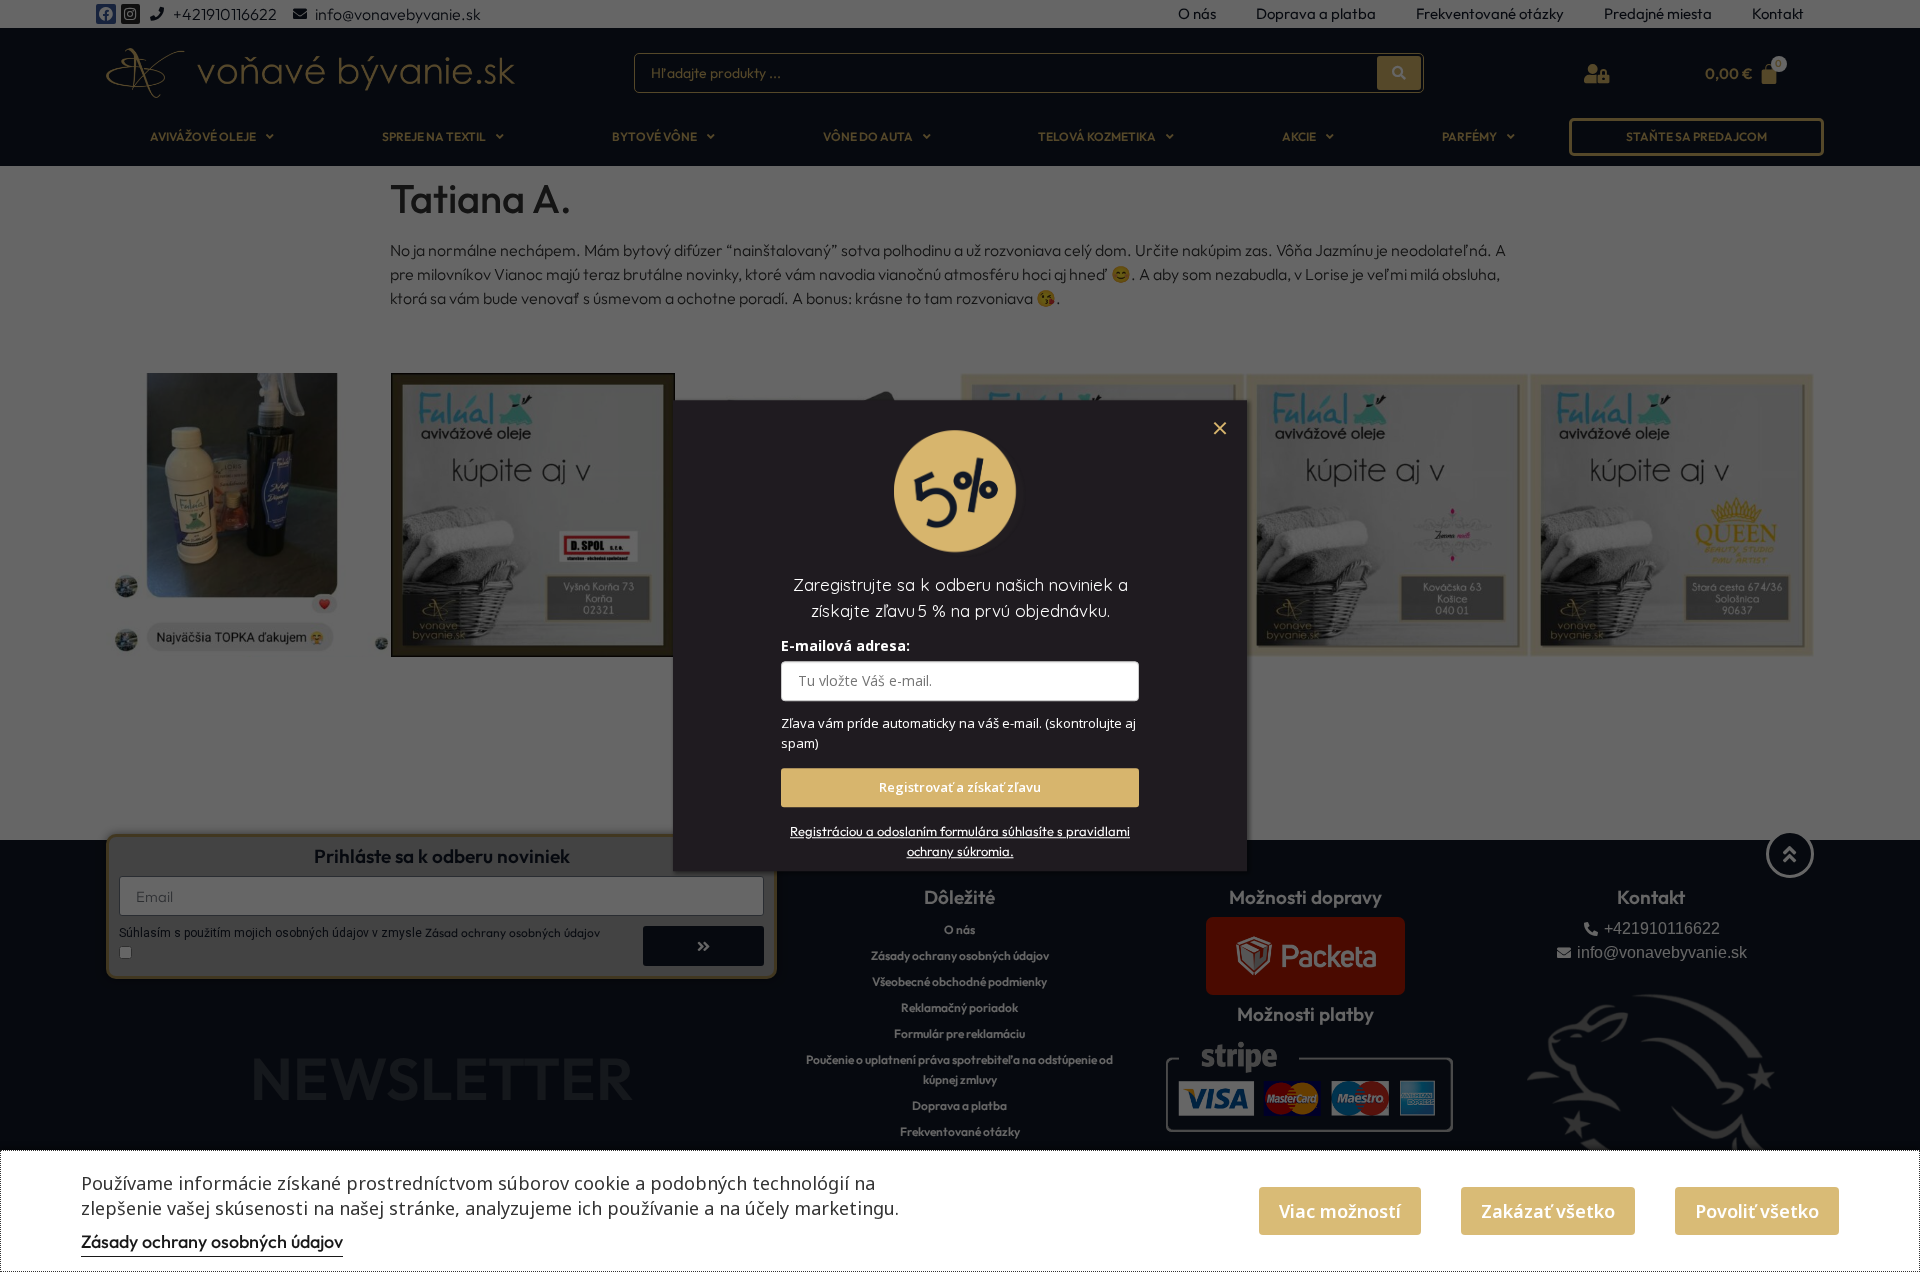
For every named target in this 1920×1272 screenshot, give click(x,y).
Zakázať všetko (1548, 1211)
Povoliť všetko (1757, 1211)
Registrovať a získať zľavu (960, 788)
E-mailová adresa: (845, 646)
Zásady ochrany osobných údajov (212, 1241)
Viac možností (1340, 1211)
